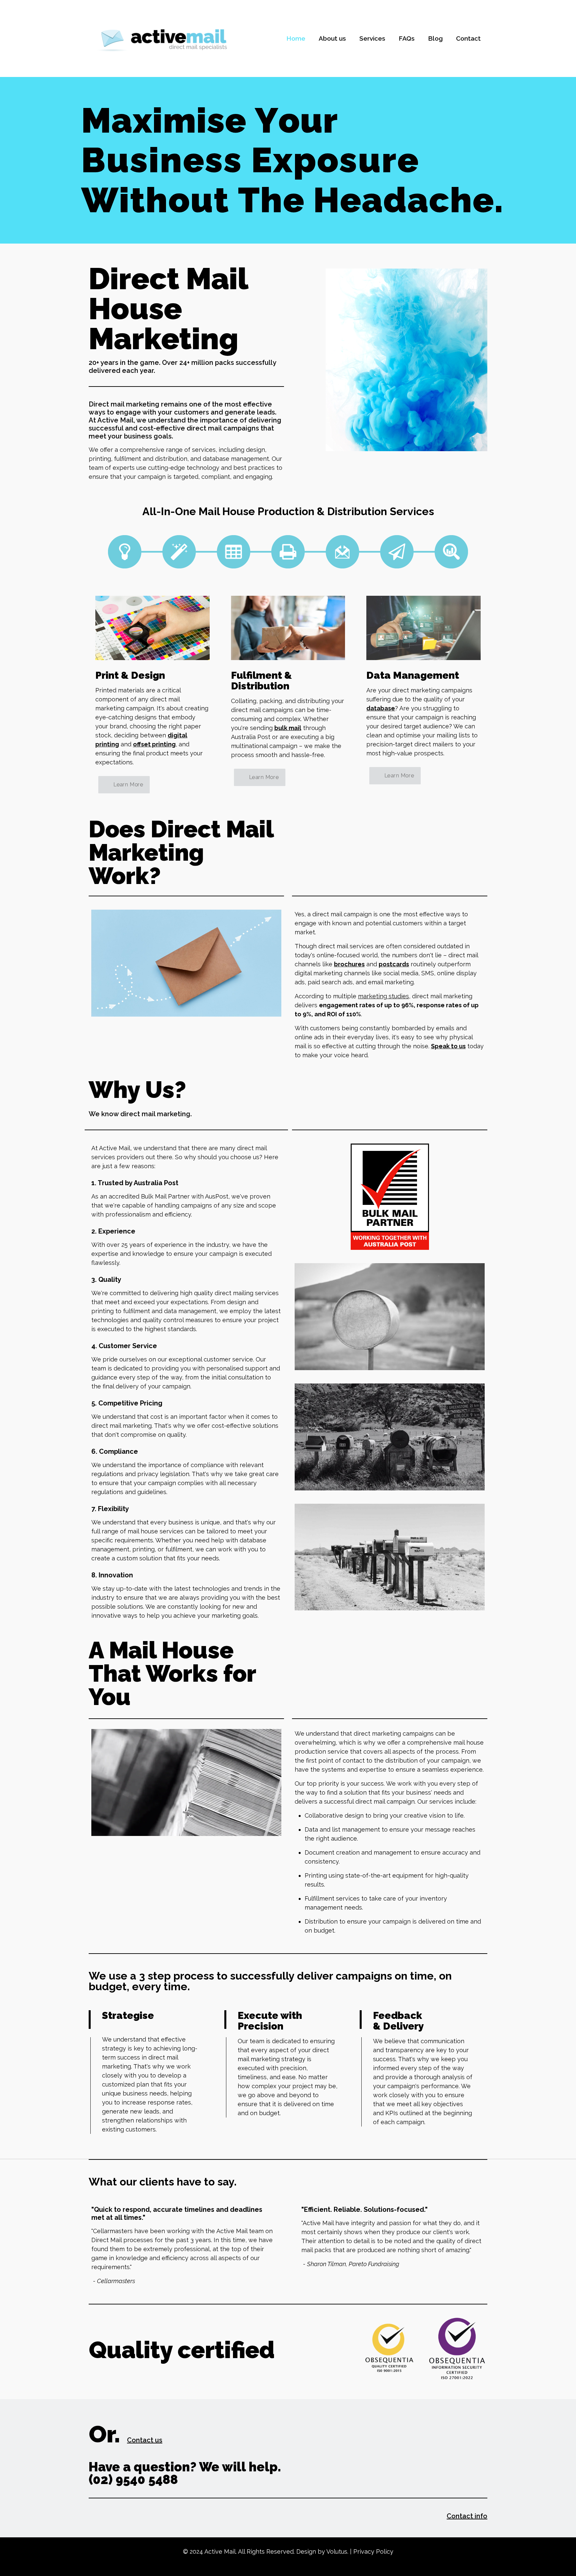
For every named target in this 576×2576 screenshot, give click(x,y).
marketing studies (383, 996)
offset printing (154, 744)
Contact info (467, 2516)
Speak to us (448, 1046)
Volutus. (337, 2552)
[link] (152, 628)
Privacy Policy (373, 2552)
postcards (394, 964)
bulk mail (288, 728)
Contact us (145, 2440)
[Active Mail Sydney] (162, 38)
